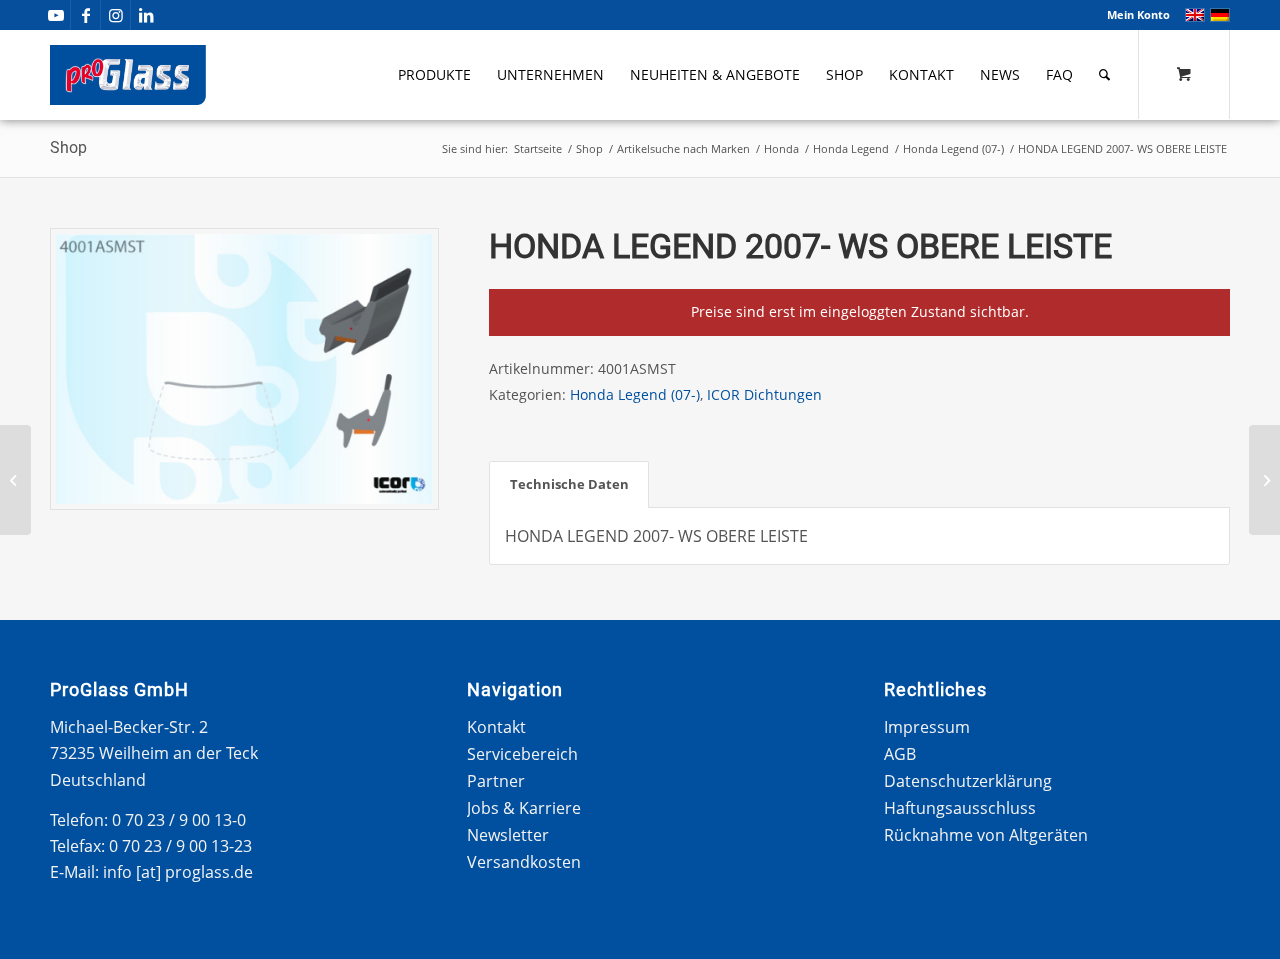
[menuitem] (1133, 15)
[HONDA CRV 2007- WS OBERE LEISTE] (15, 480)
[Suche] (1104, 75)
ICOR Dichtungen (764, 394)
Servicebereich (522, 754)
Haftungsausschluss (960, 808)
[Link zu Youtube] (55, 15)
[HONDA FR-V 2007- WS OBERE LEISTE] (1264, 480)
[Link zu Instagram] (115, 15)
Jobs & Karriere (524, 808)
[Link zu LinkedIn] (146, 15)
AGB (900, 754)
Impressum (927, 727)
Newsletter (508, 835)
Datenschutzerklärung (968, 781)
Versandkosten (524, 862)
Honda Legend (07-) (635, 394)
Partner (496, 781)
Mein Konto (1138, 14)
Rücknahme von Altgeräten (986, 835)
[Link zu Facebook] (85, 15)
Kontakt (496, 727)
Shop (68, 147)
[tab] (569, 484)
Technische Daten (569, 484)
